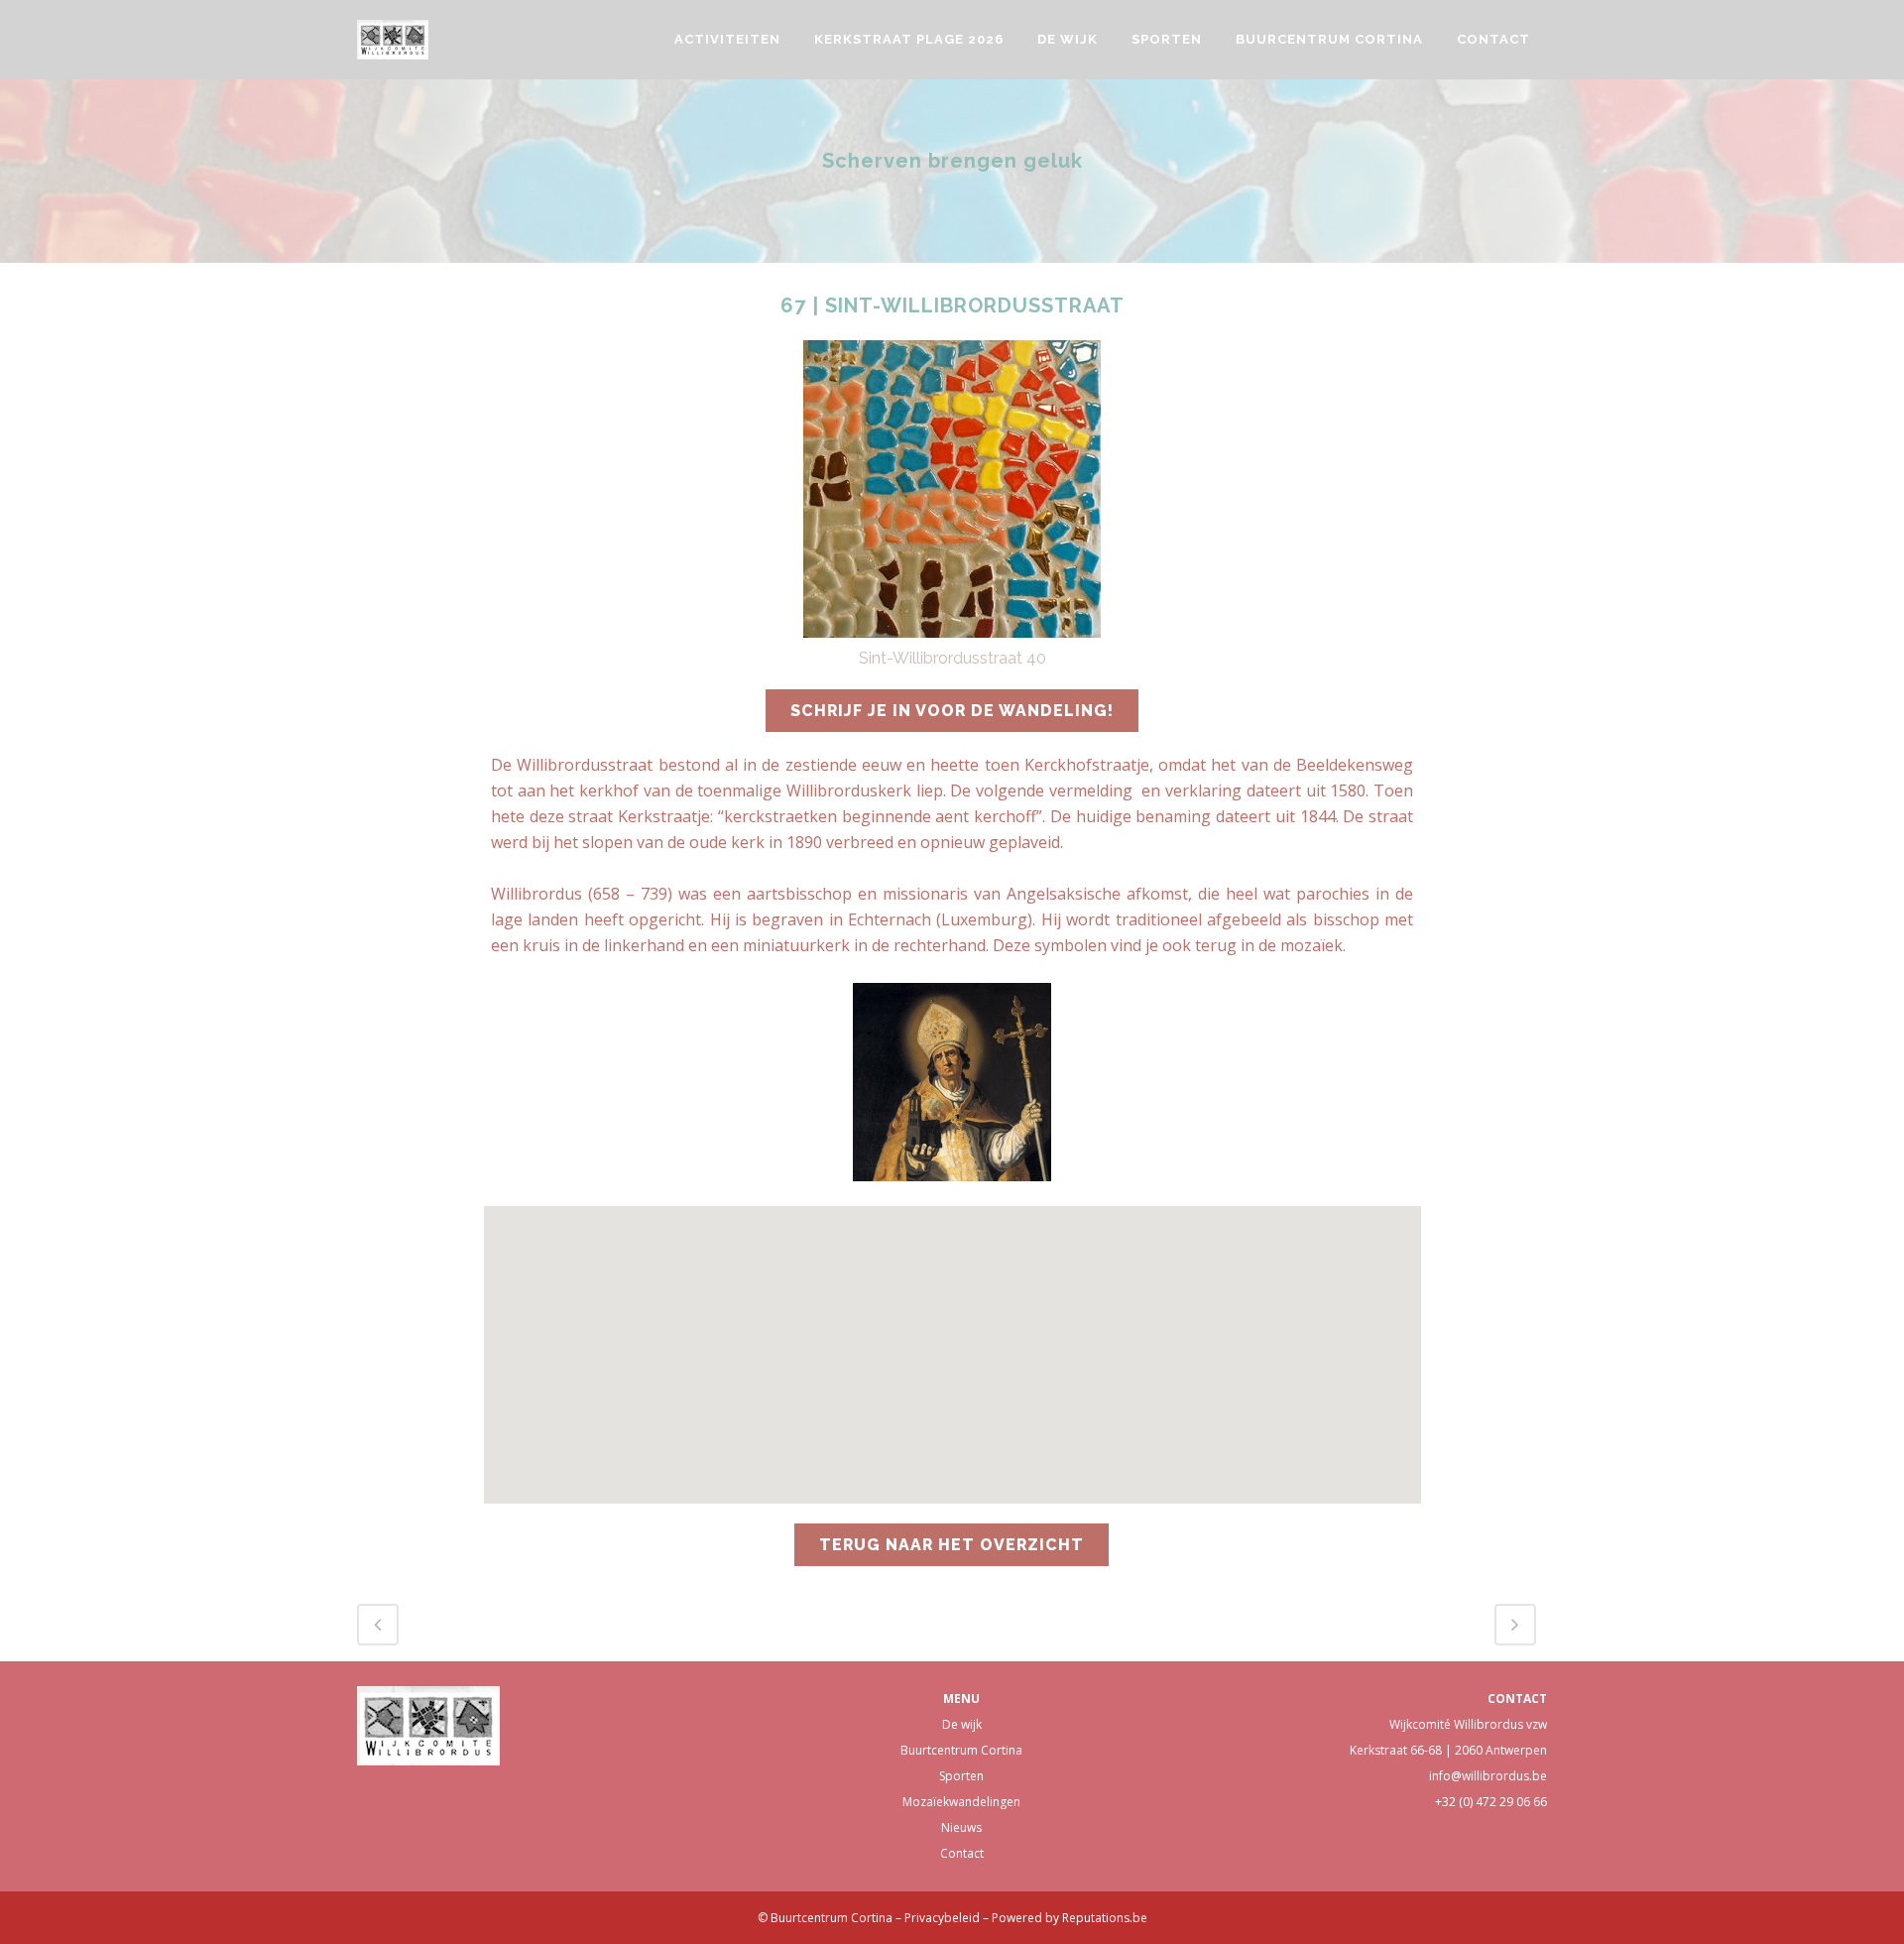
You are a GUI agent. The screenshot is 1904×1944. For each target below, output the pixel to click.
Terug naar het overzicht (952, 1545)
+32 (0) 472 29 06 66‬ (1491, 1802)
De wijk (962, 1724)
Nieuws (961, 1827)
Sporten (961, 1776)
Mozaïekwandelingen (961, 1802)
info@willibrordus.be (1488, 1776)
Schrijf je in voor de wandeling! (952, 711)
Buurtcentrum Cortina (961, 1750)
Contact (962, 1853)
